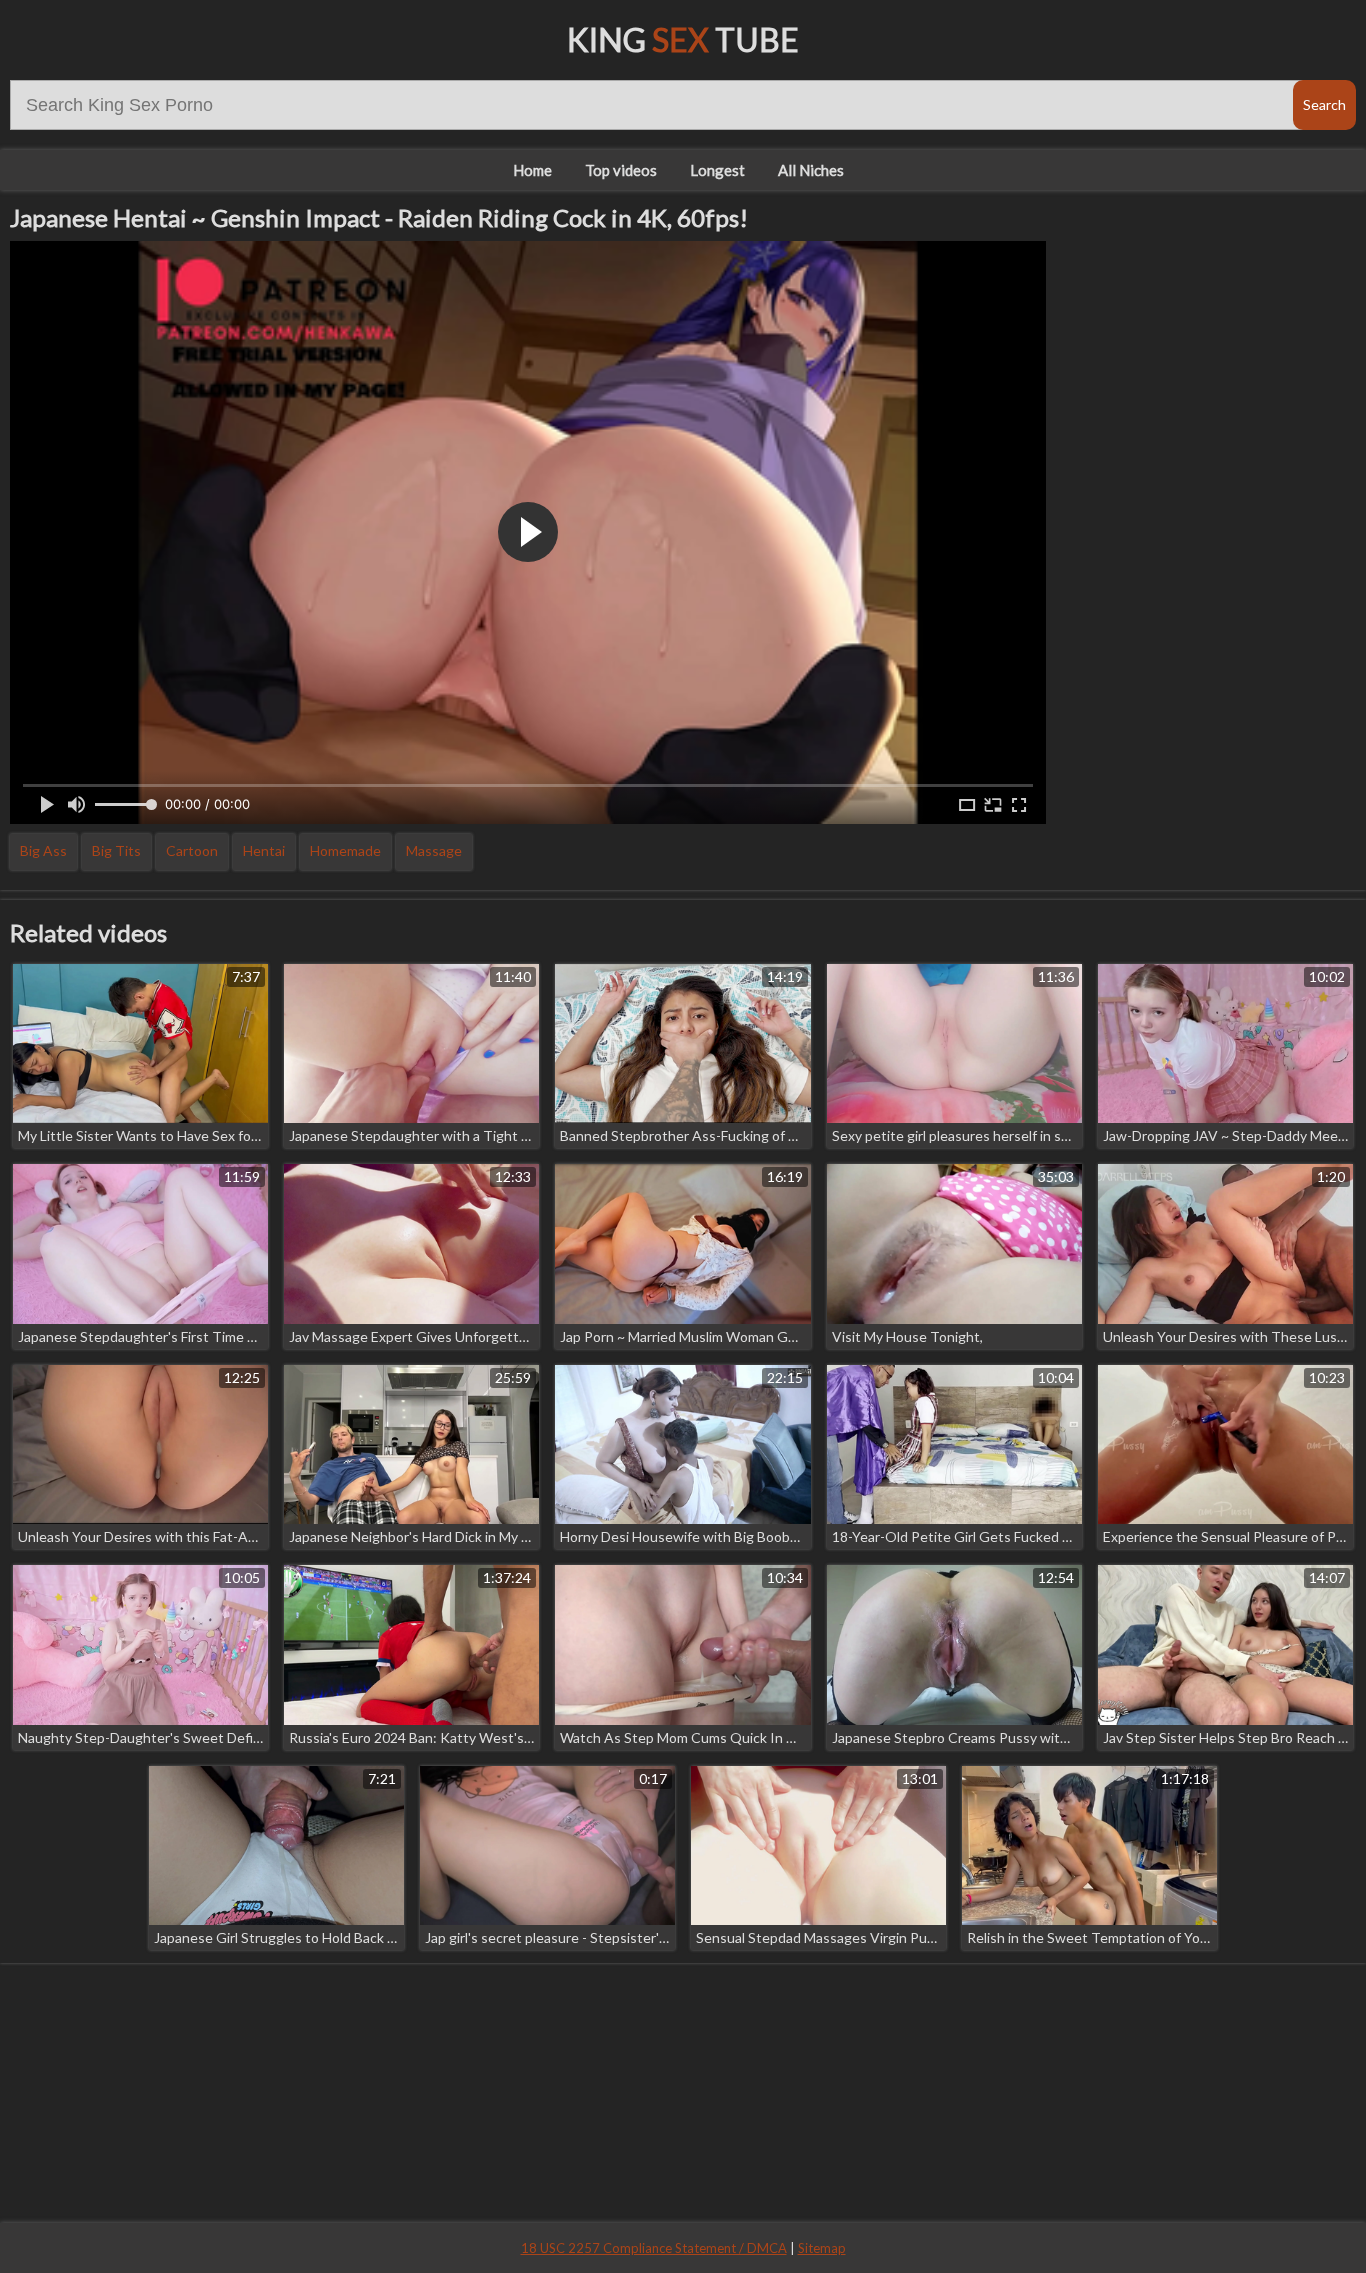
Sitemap (822, 2248)
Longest (717, 170)
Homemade (345, 850)
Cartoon (192, 850)
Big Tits (116, 850)
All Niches (811, 170)
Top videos (621, 170)
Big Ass (43, 850)
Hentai (264, 850)
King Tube (683, 39)
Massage (434, 850)
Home (532, 170)
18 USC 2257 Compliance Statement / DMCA (654, 2248)
